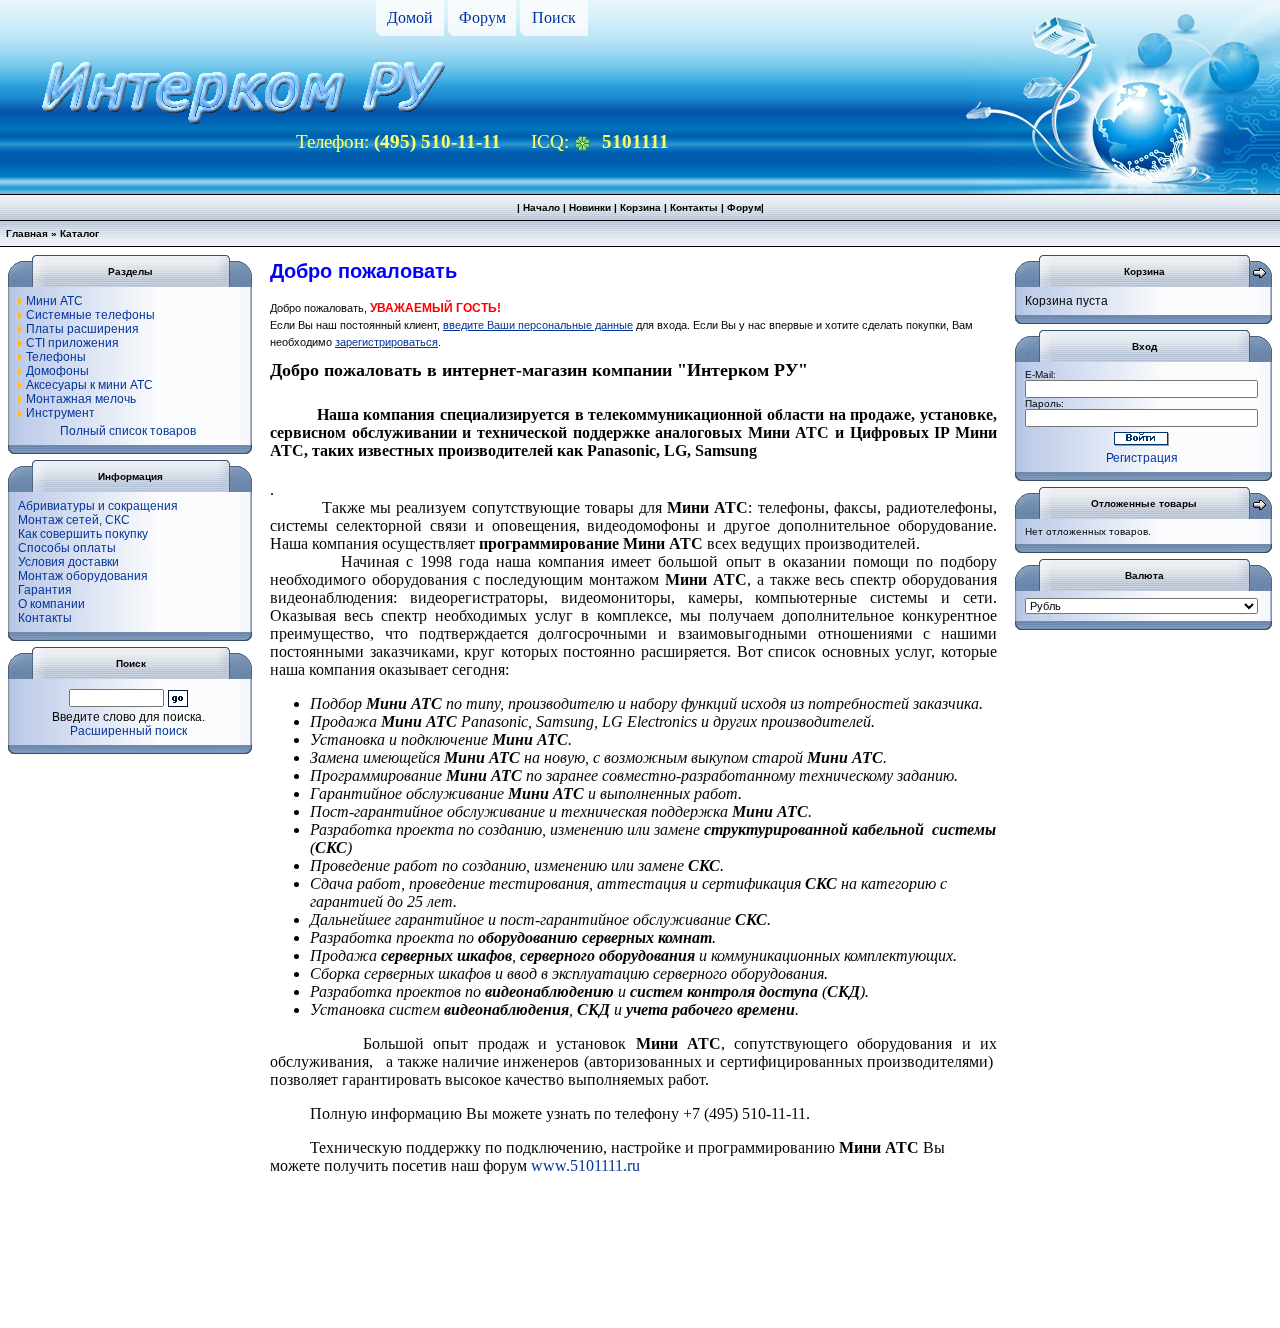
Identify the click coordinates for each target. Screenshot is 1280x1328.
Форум (482, 17)
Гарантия (45, 590)
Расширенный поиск (128, 731)
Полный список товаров (128, 431)
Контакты (694, 207)
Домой (410, 17)
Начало (541, 207)
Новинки (590, 207)
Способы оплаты (67, 548)
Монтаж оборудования (83, 576)
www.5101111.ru (585, 1165)
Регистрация (1142, 458)
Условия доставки (68, 562)
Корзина (640, 207)
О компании (51, 604)
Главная (27, 233)
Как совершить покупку (83, 534)
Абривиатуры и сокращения (98, 506)
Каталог (79, 233)
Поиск (554, 17)
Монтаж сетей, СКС (74, 520)
